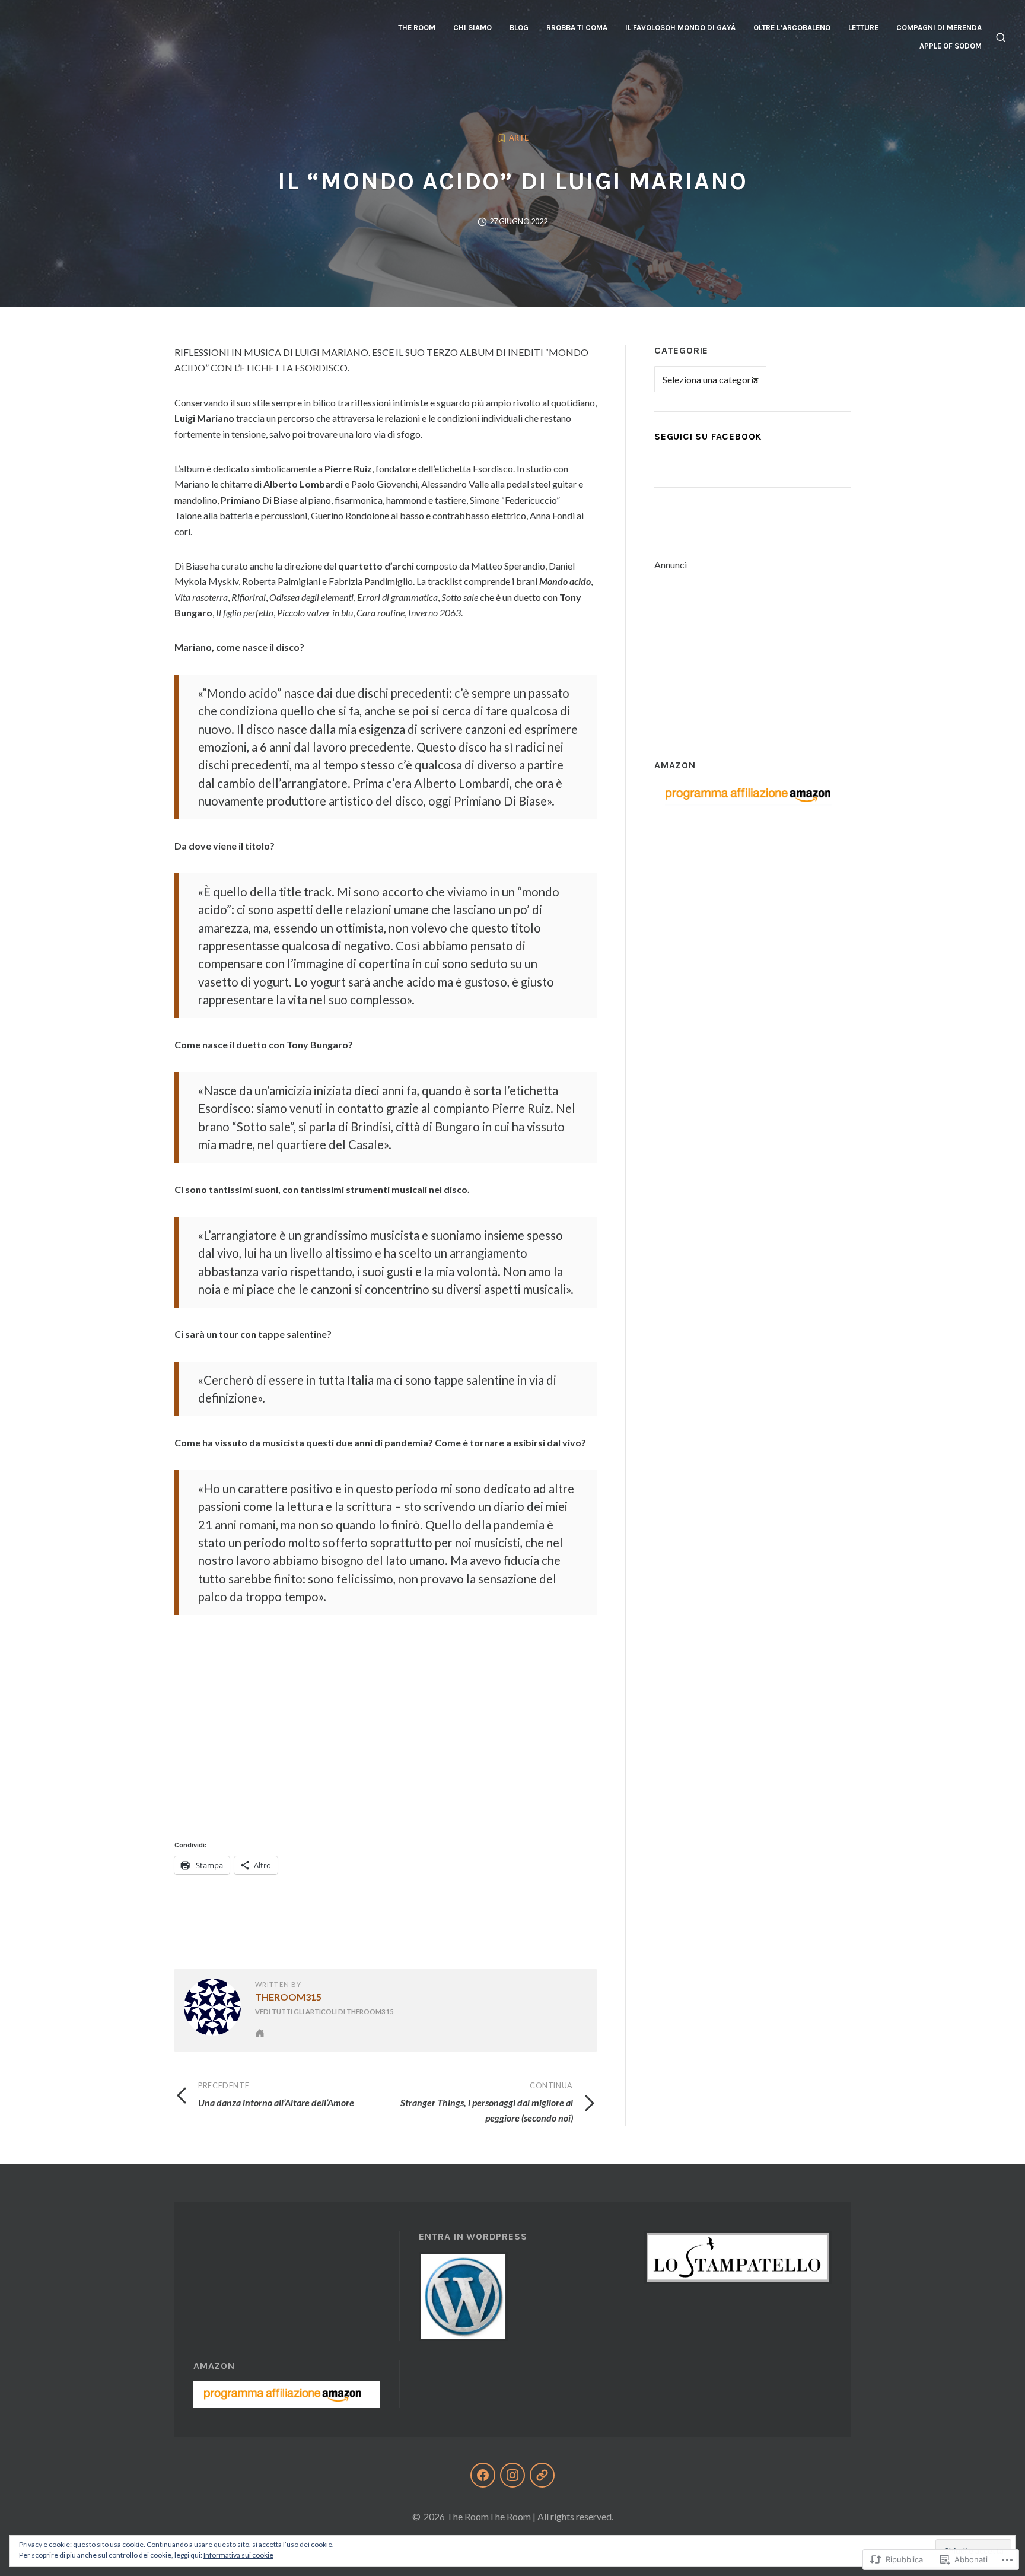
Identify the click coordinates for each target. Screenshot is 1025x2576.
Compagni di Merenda (939, 28)
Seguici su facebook (708, 436)
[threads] (542, 2475)
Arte (519, 138)
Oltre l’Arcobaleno (792, 28)
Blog (519, 28)
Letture (863, 28)
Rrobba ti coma (577, 28)
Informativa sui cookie (238, 2555)
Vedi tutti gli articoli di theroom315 (324, 2011)
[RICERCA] (1001, 37)
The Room (417, 28)
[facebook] (483, 2475)
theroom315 (288, 1997)
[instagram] (512, 2475)
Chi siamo (472, 28)
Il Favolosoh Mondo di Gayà (680, 28)
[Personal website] (260, 2033)
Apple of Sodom (951, 46)
